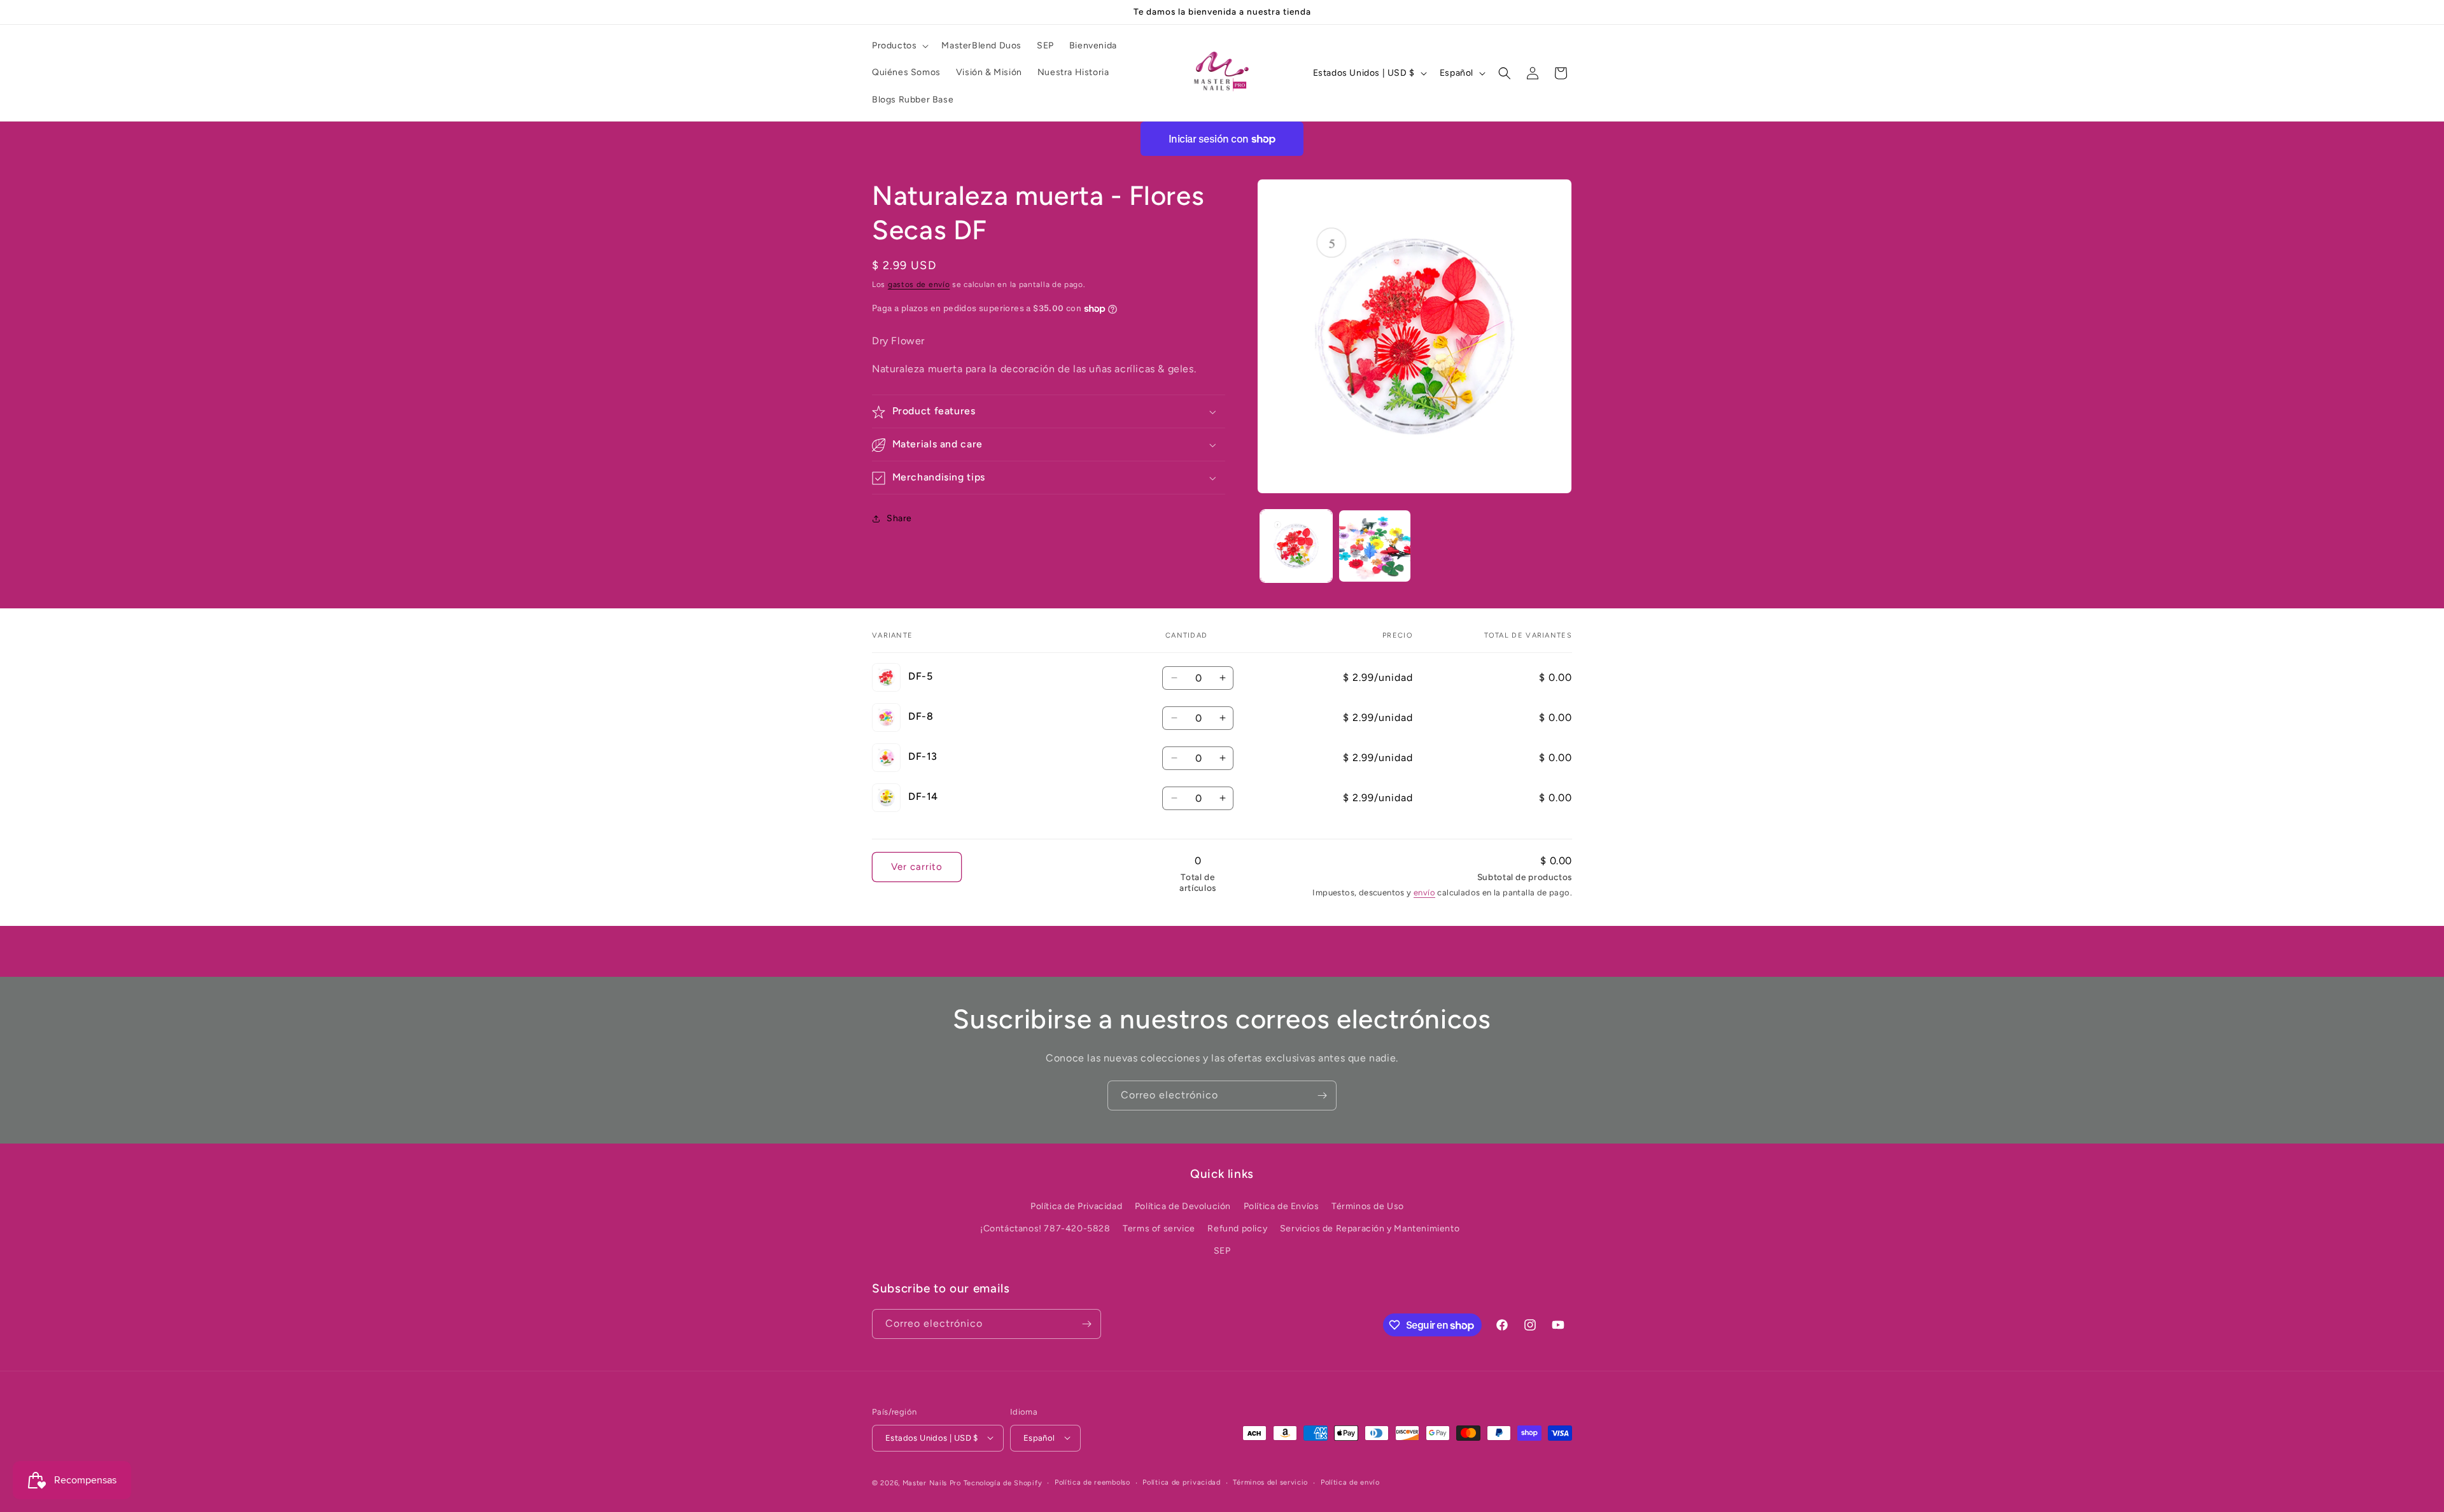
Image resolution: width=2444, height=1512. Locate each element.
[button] (899, 46)
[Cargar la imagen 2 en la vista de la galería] (1374, 546)
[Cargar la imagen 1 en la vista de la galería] (1296, 546)
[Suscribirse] (1322, 1095)
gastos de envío (919, 284)
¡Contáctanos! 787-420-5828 (1045, 1228)
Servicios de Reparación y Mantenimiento (1370, 1228)
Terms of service (1159, 1228)
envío (1424, 892)
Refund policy (1237, 1228)
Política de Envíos (1282, 1206)
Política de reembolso (1092, 1482)
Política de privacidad (1181, 1482)
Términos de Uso (1368, 1206)
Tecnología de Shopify (1003, 1482)
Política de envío (1350, 1482)
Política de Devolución (1183, 1206)
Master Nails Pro (932, 1482)
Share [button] (899, 518)
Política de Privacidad (1076, 1206)
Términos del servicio (1270, 1482)
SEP (1222, 1250)
